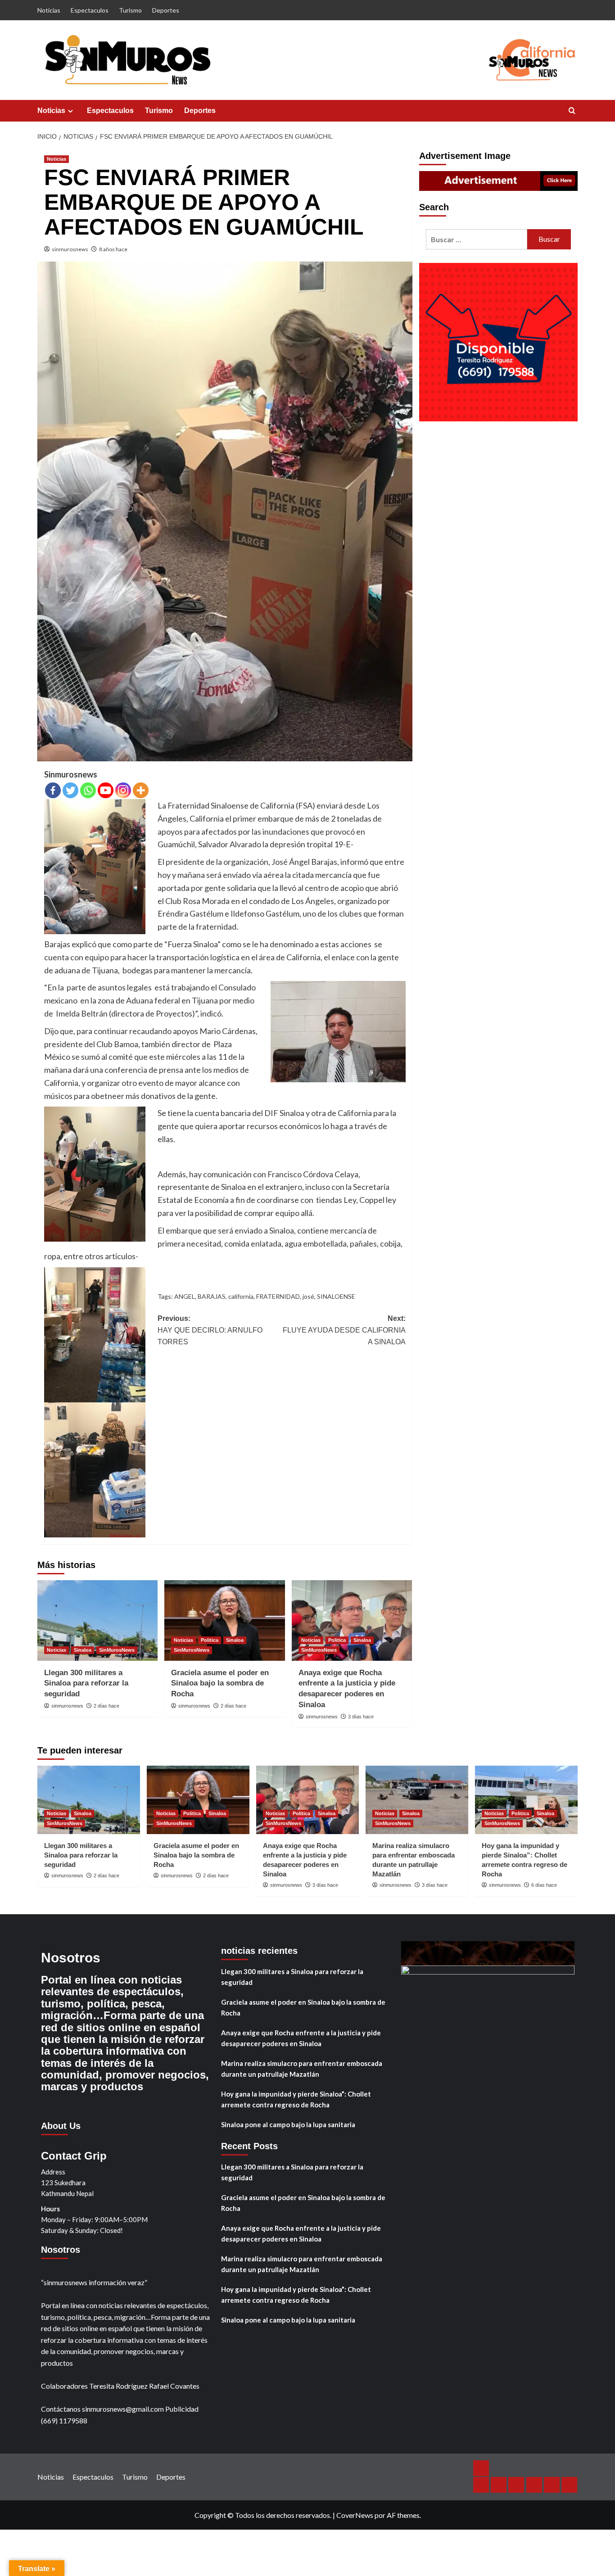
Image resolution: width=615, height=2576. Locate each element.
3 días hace (361, 1717)
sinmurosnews (70, 249)
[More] (141, 790)
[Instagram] (123, 790)
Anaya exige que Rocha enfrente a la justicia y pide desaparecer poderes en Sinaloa (301, 2038)
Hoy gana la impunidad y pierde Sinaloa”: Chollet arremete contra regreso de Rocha (296, 2099)
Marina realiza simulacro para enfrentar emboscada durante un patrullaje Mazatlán (302, 2069)
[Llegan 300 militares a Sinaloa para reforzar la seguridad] (97, 1620)
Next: (344, 1330)
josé (308, 1296)
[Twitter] (70, 790)
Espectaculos (90, 10)
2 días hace (106, 1706)
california (241, 1296)
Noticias (49, 10)
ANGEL (185, 1296)
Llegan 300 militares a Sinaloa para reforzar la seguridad (86, 1683)
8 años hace (113, 249)
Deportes (166, 10)
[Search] (572, 111)
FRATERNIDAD (278, 1296)
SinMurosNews (117, 1650)
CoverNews (355, 2515)
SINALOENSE (336, 1296)
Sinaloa (83, 1650)
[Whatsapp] (88, 790)
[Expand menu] (70, 111)
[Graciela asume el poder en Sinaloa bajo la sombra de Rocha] (224, 1620)
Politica (210, 1640)
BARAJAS (212, 1296)
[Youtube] (106, 790)
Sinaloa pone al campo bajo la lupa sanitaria (288, 2124)
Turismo (130, 10)
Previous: (210, 1330)
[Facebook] (53, 790)
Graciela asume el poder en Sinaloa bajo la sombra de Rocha (220, 1683)
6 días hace (544, 1885)
